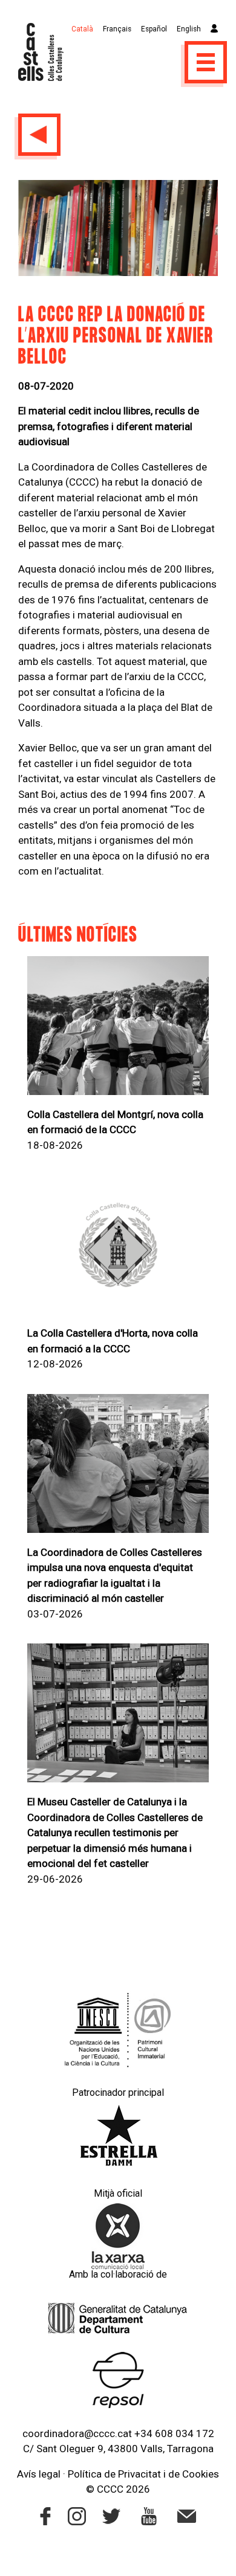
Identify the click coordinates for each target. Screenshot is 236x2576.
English (189, 29)
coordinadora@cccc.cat (77, 2433)
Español (154, 29)
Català (82, 29)
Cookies (201, 2474)
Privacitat (139, 2474)
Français (117, 29)
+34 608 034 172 (174, 2433)
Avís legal (39, 2474)
